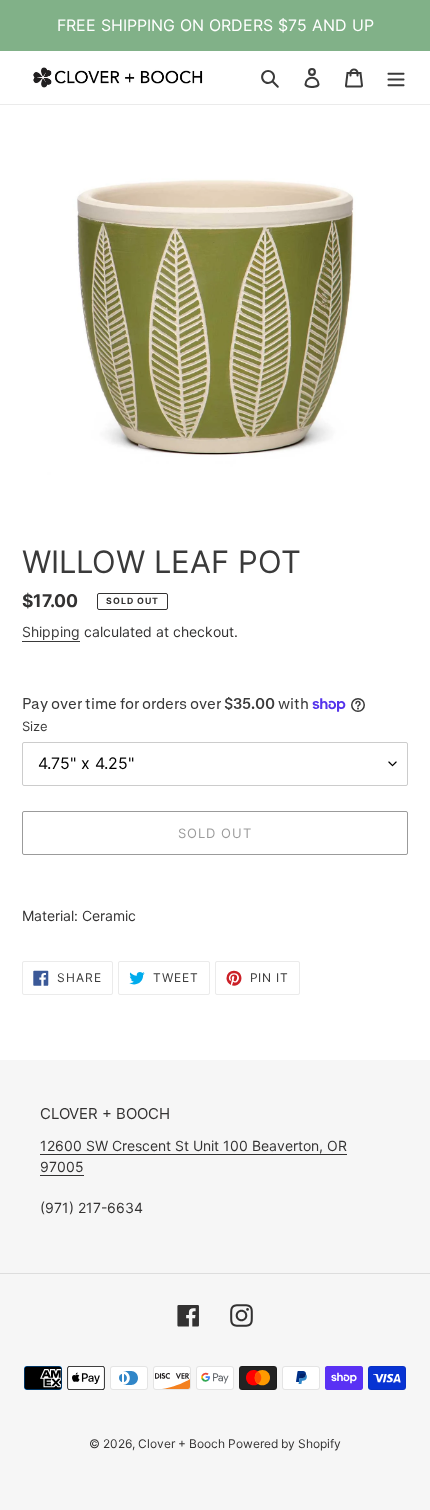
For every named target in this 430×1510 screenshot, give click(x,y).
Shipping (51, 631)
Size (35, 726)
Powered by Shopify (284, 1443)
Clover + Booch (183, 1443)
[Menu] (396, 77)
